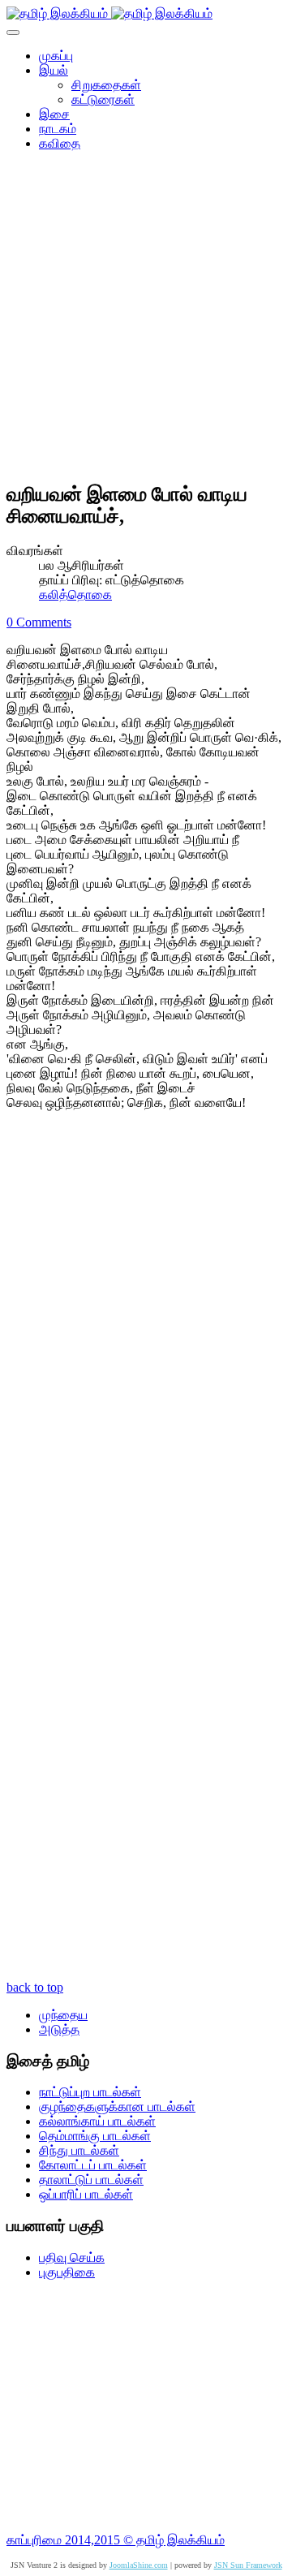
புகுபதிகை (67, 2272)
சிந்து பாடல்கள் (79, 2150)
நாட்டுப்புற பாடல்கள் (90, 2092)
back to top (35, 1987)
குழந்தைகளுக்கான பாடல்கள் (117, 2106)
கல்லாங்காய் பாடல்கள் (97, 2121)
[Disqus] (146, 1341)
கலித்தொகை (75, 594)
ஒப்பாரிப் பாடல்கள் (86, 2194)
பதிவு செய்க (72, 2257)
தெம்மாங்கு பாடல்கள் (95, 2136)
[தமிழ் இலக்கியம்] (109, 13)
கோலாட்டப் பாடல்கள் (93, 2165)
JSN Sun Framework (248, 2565)
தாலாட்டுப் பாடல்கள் (91, 2180)
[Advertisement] (146, 321)
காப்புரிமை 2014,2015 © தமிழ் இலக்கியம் (116, 2540)
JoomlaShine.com (139, 2565)
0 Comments (39, 622)
